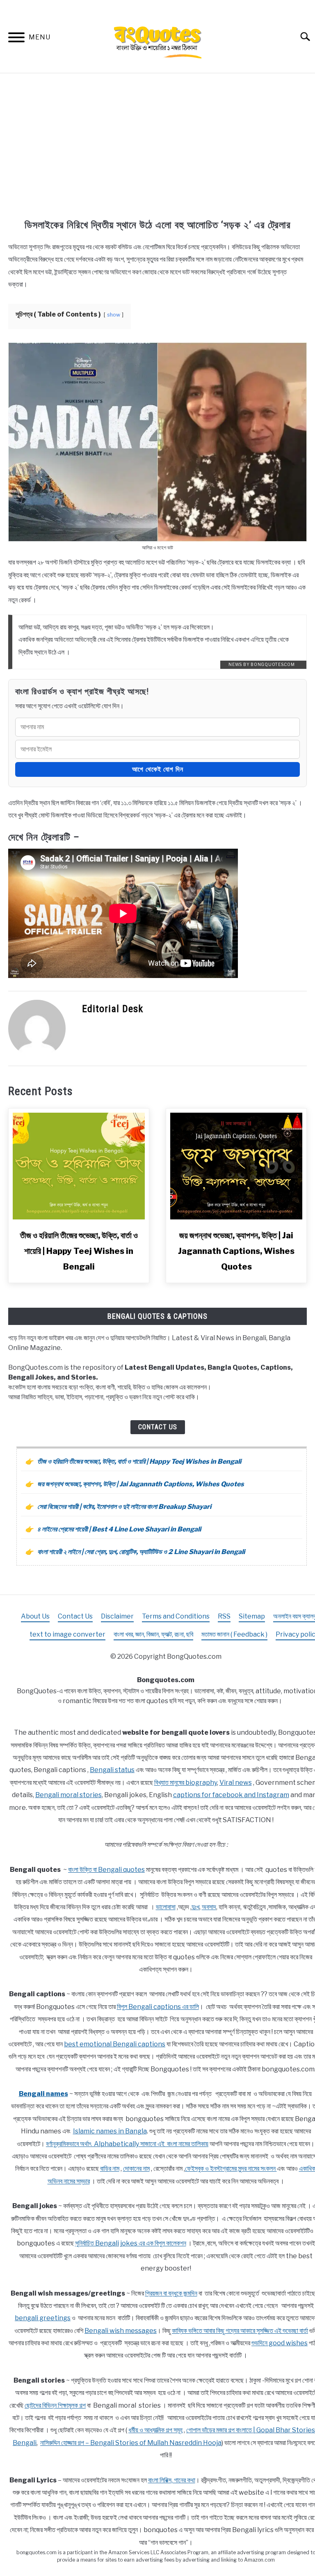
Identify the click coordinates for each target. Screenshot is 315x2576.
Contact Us (158, 1427)
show (114, 315)
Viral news (236, 1783)
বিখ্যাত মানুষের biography (186, 1783)
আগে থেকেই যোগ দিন (158, 769)
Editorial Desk (113, 1009)
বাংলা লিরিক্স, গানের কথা (172, 2480)
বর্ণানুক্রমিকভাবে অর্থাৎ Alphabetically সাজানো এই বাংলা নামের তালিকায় (127, 2144)
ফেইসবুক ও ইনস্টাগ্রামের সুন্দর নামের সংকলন (231, 2168)
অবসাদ (209, 1907)
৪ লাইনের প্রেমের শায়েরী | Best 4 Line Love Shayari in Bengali (119, 1529)
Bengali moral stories (68, 1795)
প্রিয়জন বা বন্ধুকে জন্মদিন (171, 2293)
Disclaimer (117, 1616)
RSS (224, 1616)
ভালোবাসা (166, 1907)
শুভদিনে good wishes (280, 2343)
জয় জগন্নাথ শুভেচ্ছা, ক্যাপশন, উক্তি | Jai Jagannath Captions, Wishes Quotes (236, 1251)
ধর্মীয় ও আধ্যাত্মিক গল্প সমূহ (155, 2430)
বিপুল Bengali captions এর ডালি (158, 2007)
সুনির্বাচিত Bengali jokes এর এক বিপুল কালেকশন (131, 2243)
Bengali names (43, 2094)
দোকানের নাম (136, 2168)
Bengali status (112, 1770)
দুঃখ (195, 1907)
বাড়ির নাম (110, 2168)
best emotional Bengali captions (115, 2044)
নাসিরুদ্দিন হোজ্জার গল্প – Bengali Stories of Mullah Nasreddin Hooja (131, 2443)
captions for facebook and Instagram (231, 1795)
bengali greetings (43, 2318)
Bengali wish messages (121, 2331)
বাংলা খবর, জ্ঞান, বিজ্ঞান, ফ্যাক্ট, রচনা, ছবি (153, 1634)
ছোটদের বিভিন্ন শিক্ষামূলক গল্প (55, 2405)
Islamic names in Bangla (110, 2131)
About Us (35, 1616)
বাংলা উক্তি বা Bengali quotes (106, 1870)
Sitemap (252, 1616)
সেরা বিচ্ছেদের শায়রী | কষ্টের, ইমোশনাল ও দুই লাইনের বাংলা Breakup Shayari (124, 1507)
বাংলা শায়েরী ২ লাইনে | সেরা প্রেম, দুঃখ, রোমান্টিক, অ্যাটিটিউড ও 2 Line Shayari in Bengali (141, 1552)
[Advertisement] (157, 147)
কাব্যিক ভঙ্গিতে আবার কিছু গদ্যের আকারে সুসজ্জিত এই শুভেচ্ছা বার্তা (240, 2331)
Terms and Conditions (176, 1616)
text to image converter (67, 1634)
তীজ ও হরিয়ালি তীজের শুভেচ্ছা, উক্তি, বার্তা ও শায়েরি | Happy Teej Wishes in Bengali (79, 1251)
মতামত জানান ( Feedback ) (234, 1634)
